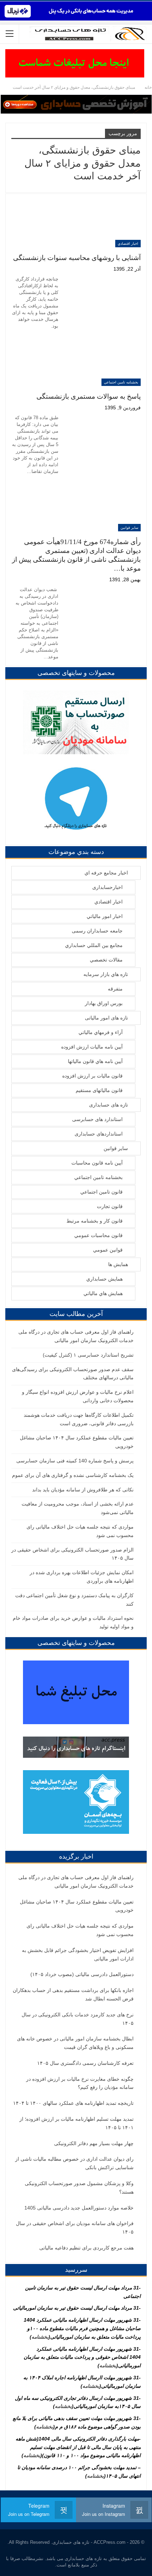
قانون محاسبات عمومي (98, 1235)
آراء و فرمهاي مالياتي (101, 1032)
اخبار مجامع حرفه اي (106, 873)
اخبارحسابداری (107, 887)
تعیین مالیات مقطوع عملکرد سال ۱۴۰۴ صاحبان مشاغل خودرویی (77, 1906)
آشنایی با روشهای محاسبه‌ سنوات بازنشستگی (77, 258)
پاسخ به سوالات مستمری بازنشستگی (89, 396)
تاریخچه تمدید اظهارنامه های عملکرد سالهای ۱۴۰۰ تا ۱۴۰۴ (73, 2103)
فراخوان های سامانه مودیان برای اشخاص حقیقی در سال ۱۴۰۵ (75, 2228)
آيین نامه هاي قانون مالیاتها (95, 1061)
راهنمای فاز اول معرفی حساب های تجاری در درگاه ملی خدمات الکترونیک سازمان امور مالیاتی (76, 1882)
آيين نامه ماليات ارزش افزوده (92, 1047)
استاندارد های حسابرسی (97, 1119)
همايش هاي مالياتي (103, 1293)
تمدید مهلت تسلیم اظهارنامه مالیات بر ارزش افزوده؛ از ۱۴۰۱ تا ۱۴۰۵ (77, 2123)
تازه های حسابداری (109, 1105)
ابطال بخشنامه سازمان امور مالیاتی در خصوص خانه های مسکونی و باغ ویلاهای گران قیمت (75, 2043)
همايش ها (118, 1264)
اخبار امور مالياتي (105, 916)
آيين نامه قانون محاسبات (97, 1163)
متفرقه (115, 989)
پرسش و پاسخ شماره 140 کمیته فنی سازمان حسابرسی (75, 1461)
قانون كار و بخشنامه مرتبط (95, 1221)
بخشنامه (40, 2337)
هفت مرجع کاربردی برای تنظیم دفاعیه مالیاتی (86, 2248)
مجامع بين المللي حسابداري (94, 945)
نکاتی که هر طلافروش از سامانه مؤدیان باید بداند (83, 1490)
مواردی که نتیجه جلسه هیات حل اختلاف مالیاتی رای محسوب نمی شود (80, 1930)
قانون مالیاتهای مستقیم (99, 1090)
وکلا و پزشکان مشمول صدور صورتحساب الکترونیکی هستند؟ (79, 2188)
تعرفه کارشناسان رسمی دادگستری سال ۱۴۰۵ (85, 2063)
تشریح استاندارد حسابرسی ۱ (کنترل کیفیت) (88, 1355)
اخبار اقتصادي (128, 244)
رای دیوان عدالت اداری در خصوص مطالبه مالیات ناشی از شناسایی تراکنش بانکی (74, 2163)
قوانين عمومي (108, 1250)
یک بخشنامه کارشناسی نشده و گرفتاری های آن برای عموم (73, 1475)
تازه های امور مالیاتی (106, 1018)
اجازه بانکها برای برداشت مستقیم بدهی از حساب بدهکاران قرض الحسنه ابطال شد (73, 1994)
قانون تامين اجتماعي (101, 1192)
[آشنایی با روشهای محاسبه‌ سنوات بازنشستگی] (104, 223)
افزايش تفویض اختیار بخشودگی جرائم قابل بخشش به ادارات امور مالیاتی (78, 1954)
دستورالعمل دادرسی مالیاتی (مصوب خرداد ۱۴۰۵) (82, 1974)
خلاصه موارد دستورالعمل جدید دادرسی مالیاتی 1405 (79, 2208)
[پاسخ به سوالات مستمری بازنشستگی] (104, 362)
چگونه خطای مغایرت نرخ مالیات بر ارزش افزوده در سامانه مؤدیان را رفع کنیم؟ (80, 2083)
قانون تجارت (110, 1206)
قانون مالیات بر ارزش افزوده (92, 1076)
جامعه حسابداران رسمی (97, 931)
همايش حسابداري (104, 1279)
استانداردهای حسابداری (99, 1134)
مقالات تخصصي (106, 960)
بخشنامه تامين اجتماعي (121, 382)
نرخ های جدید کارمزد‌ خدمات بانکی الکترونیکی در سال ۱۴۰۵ (78, 2019)
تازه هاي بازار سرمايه (106, 974)
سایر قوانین (129, 528)
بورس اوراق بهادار (104, 1003)
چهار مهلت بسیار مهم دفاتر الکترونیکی (94, 2143)
